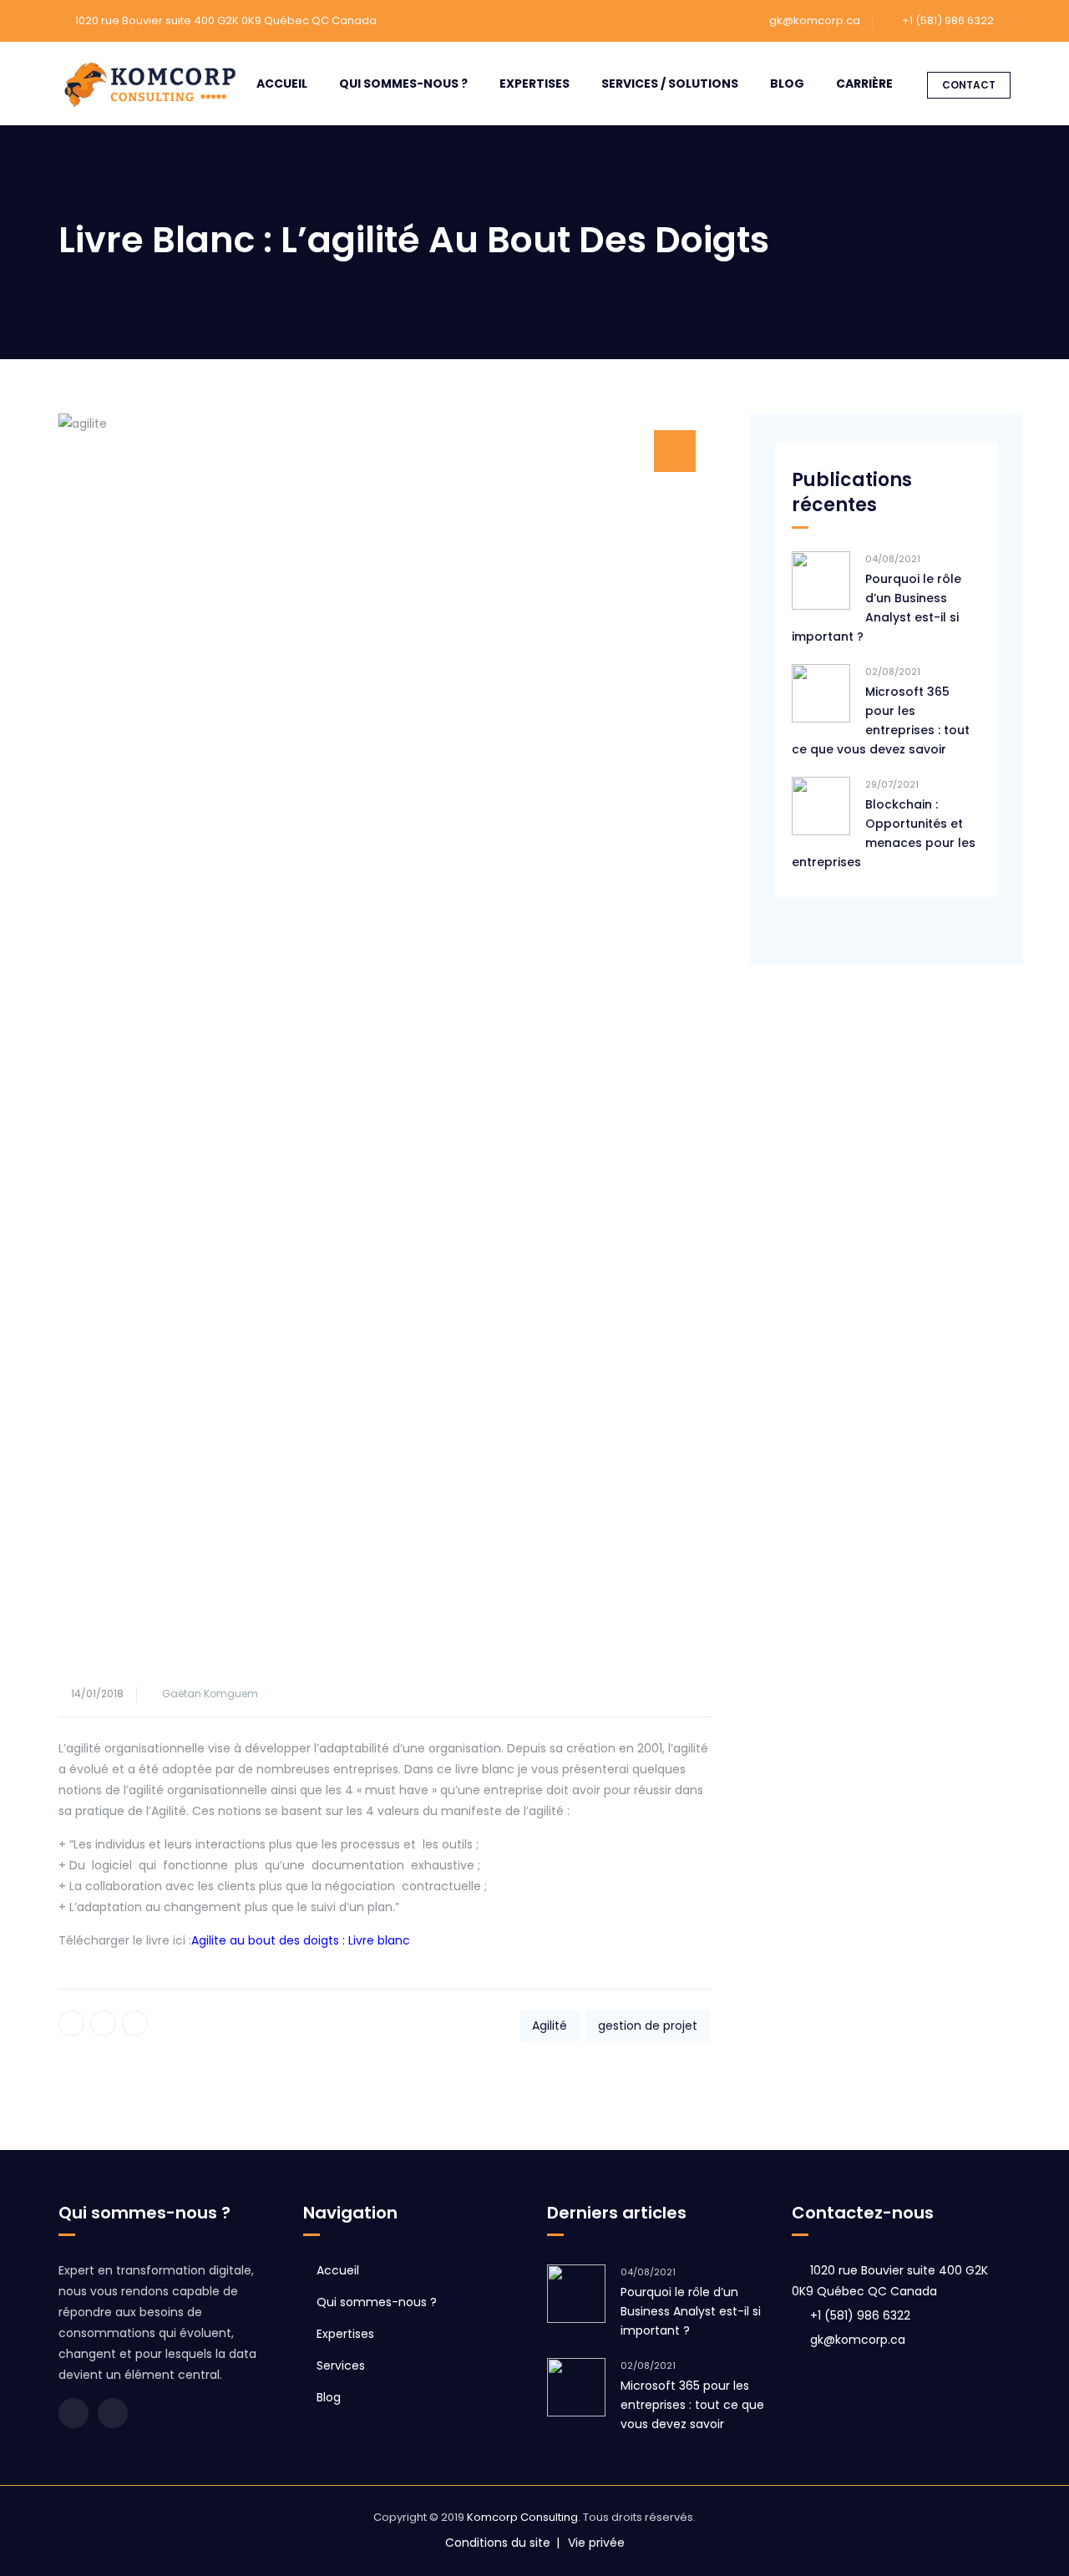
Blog (787, 84)
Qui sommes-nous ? (403, 84)
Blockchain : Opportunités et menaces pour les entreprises (884, 833)
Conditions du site (498, 2543)
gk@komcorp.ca (815, 20)
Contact (969, 85)
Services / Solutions (670, 84)
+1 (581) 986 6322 (860, 2315)
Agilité (550, 2026)
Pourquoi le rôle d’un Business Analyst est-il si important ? (876, 608)
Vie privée (596, 2543)
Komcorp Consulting (522, 2517)
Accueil (282, 84)
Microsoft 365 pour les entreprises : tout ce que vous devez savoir (881, 720)
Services (341, 2366)
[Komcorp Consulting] (150, 84)
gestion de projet (648, 2026)
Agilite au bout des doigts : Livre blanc (301, 1940)
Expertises (534, 84)
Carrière (864, 84)
